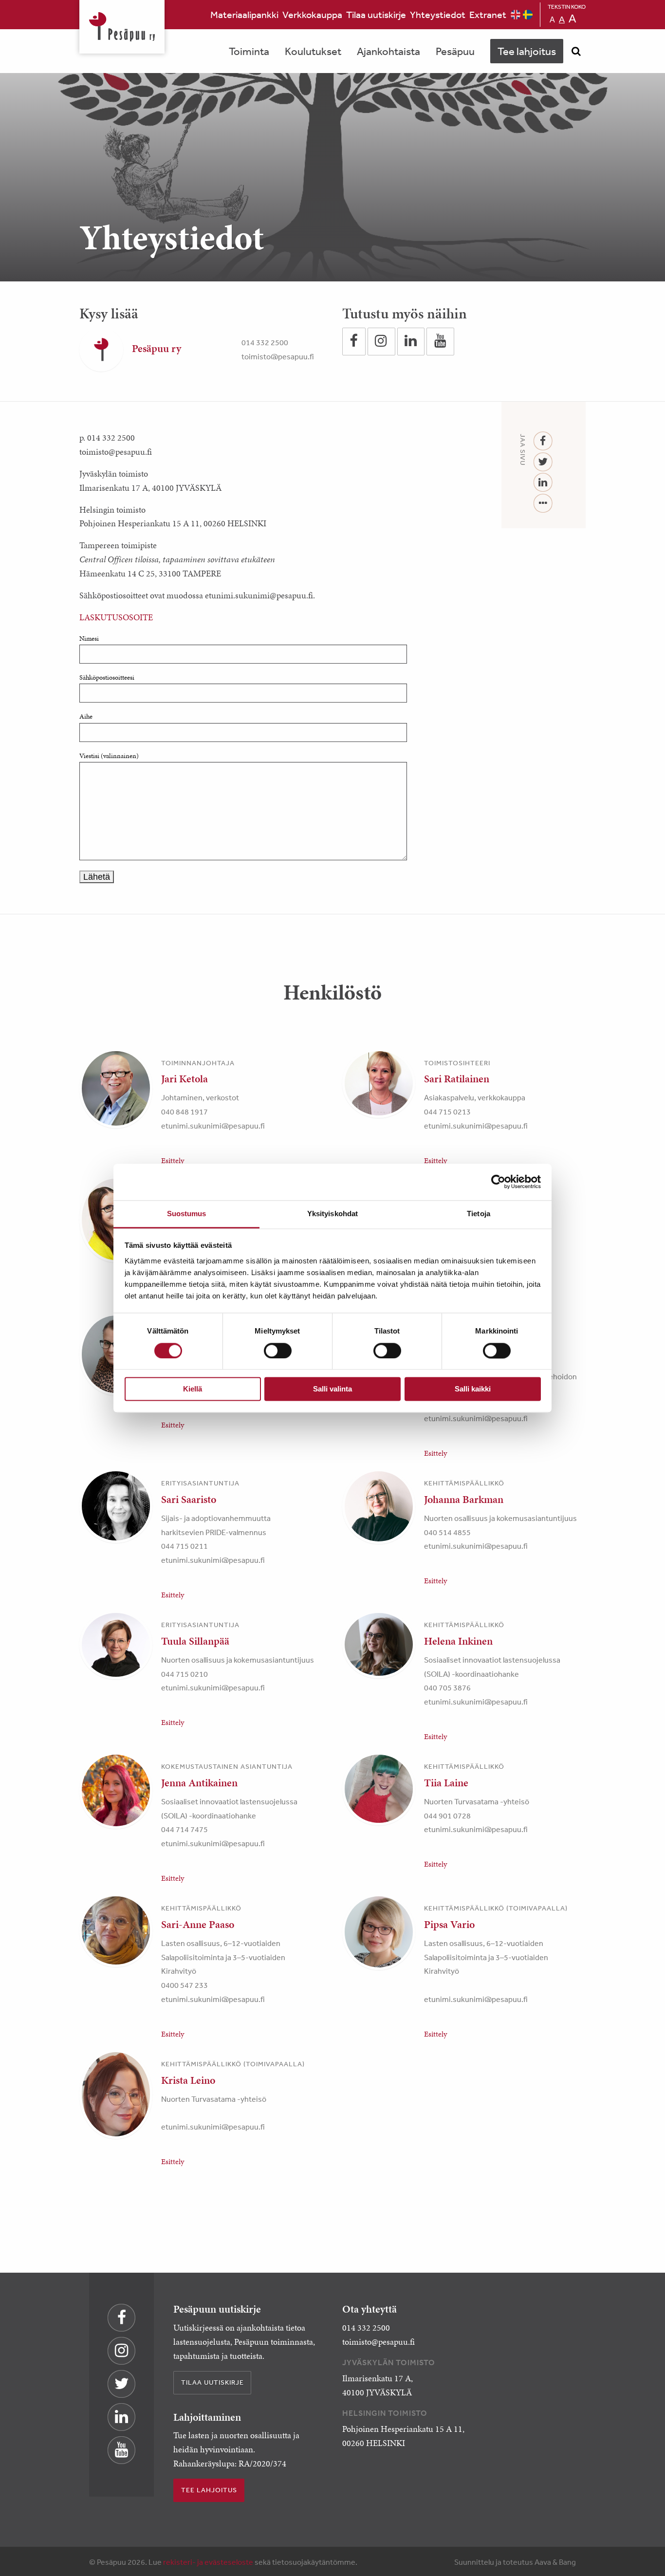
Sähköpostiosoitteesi (107, 677)
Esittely (173, 1160)
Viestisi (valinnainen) (109, 756)
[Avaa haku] (576, 51)
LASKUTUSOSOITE (116, 617)
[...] (543, 504)
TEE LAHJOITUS (209, 2490)
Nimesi (89, 639)
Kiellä (193, 1389)
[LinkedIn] (543, 483)
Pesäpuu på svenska (528, 15)
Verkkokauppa (312, 14)
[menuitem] (244, 15)
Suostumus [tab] (187, 1214)
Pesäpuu (122, 27)
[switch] (278, 1351)
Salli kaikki (473, 1389)
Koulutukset (313, 51)
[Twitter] (543, 462)
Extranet (488, 14)
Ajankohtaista (388, 51)
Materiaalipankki (244, 14)
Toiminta (249, 51)
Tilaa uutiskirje (376, 14)
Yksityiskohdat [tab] (332, 1214)
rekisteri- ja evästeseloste (208, 2562)
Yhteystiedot (438, 14)
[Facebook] (543, 441)
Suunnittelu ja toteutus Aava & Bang (515, 2562)
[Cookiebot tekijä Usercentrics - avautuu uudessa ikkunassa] (498, 1182)
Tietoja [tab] (479, 1214)
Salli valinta (332, 1389)
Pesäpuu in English (516, 15)
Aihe (86, 716)
